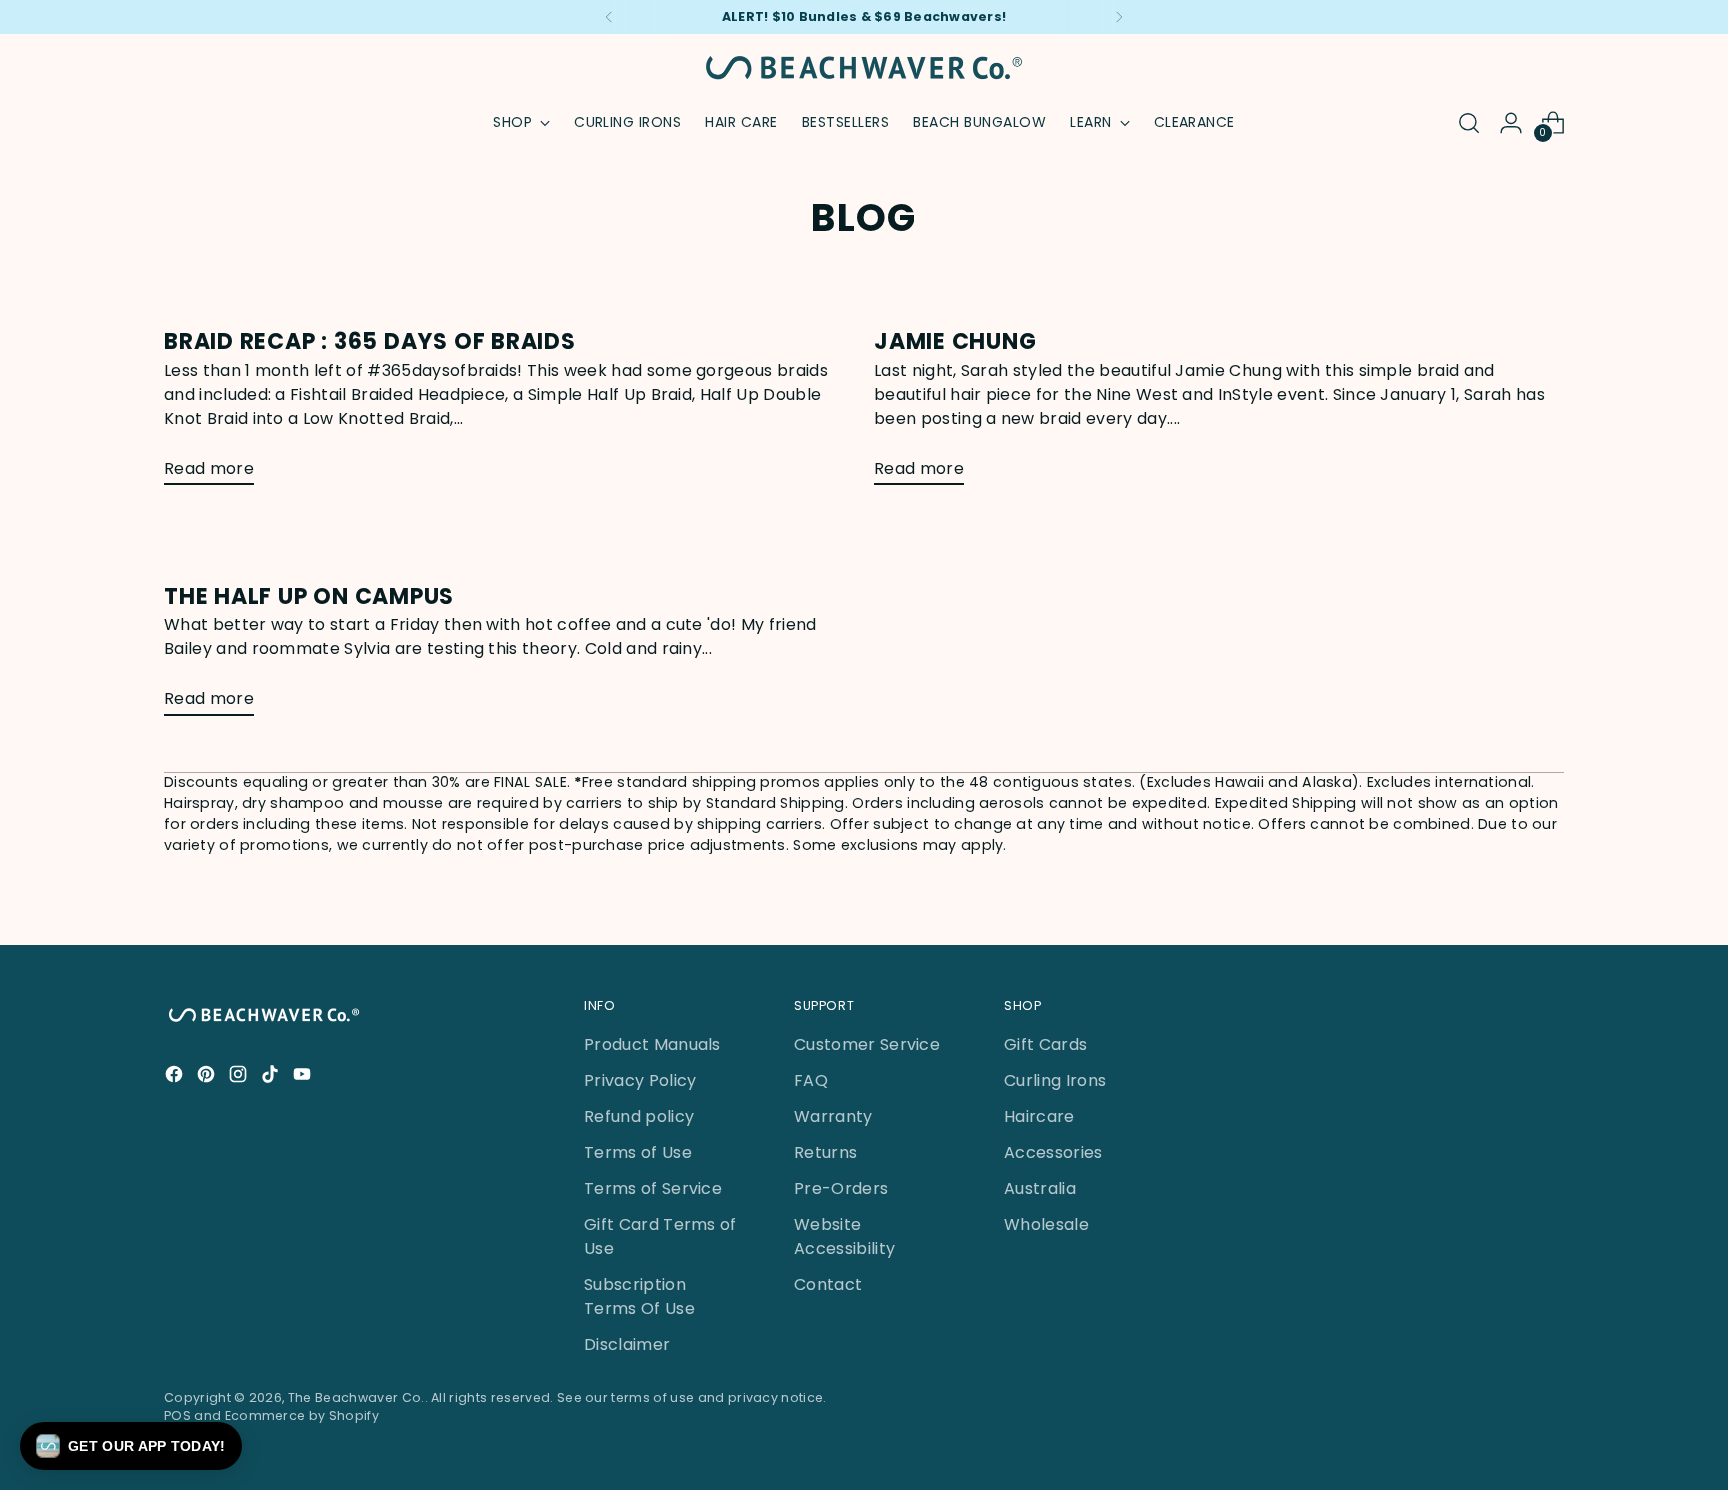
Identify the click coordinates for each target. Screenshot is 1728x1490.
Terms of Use (638, 1152)
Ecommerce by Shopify (302, 1415)
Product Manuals (652, 1044)
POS (177, 1415)
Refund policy (639, 1116)
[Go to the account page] (1511, 123)
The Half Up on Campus (309, 596)
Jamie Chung (955, 341)
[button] (131, 1446)
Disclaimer (627, 1344)
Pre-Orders (841, 1188)
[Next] (1119, 17)
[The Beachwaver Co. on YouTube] (304, 1077)
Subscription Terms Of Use (639, 1296)
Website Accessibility (844, 1236)
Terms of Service (653, 1188)
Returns (825, 1152)
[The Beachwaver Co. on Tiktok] (272, 1077)
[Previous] (609, 17)
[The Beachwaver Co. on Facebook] (176, 1077)
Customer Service (867, 1044)
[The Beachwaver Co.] (864, 67)
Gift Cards (1045, 1044)
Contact (828, 1284)
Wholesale (1046, 1224)
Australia (1040, 1188)
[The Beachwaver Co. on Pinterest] (208, 1077)
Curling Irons (1055, 1080)
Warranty (833, 1116)
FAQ (811, 1080)
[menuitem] (627, 123)
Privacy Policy (640, 1080)
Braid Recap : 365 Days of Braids (370, 341)
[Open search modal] (1469, 123)
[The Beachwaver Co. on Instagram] (240, 1077)
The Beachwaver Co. (356, 1397)
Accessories (1053, 1152)
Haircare (1039, 1116)
